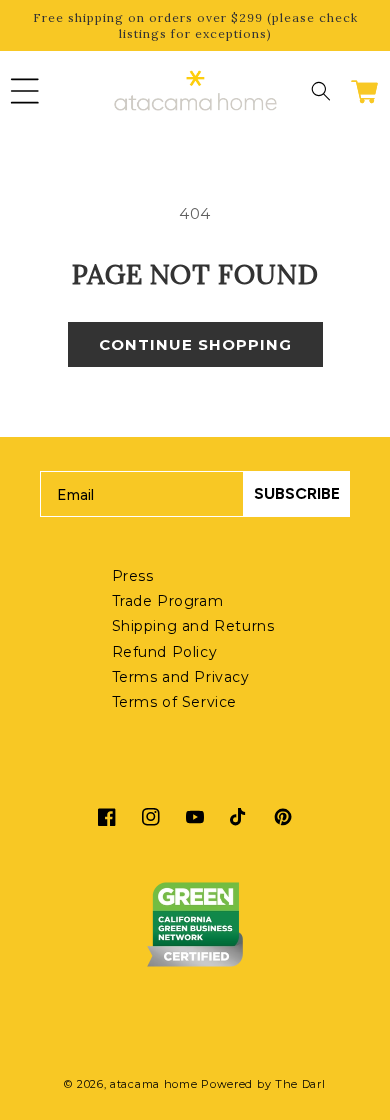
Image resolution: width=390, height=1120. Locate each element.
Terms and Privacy (181, 677)
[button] (25, 91)
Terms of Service (175, 702)
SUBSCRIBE (297, 493)
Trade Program (168, 601)
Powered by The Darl (263, 1084)
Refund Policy (165, 652)
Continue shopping (195, 344)
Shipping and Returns (193, 626)
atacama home (153, 1084)
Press (133, 576)
